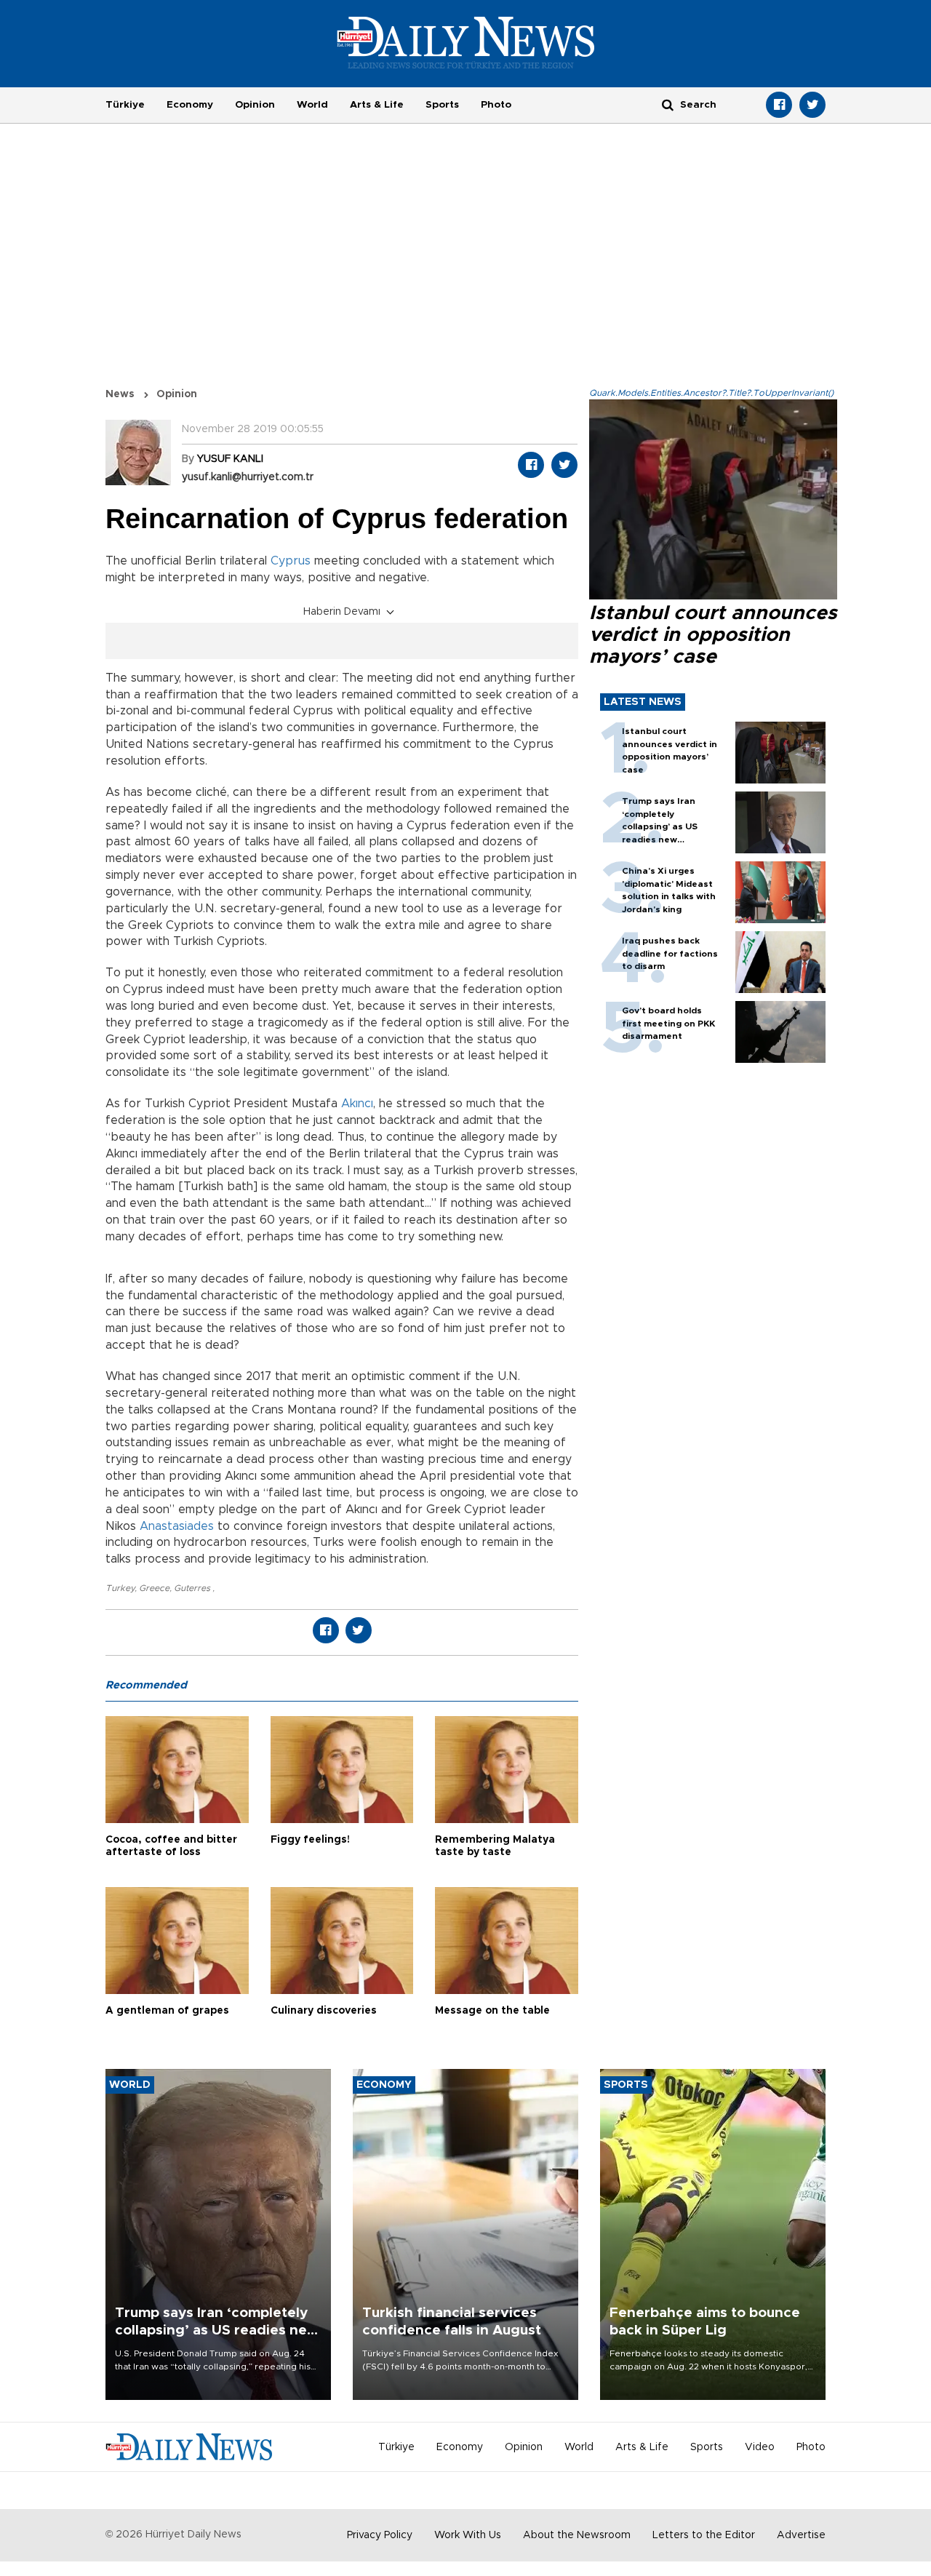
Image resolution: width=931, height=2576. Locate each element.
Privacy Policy (380, 2535)
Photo (496, 105)
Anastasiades (177, 1526)
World (312, 105)
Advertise (801, 2535)
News (120, 394)
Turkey (120, 1588)
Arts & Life (377, 105)
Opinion (255, 105)
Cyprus (291, 561)
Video (760, 2447)
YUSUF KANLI (230, 459)
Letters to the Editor (704, 2535)
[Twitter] (812, 105)
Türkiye (125, 105)
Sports (442, 105)
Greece (154, 1588)
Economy (190, 105)
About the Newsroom (577, 2535)
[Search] (668, 104)
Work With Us (468, 2535)
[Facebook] (779, 105)
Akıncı (357, 1104)
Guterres (193, 1588)
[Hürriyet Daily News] (466, 42)
